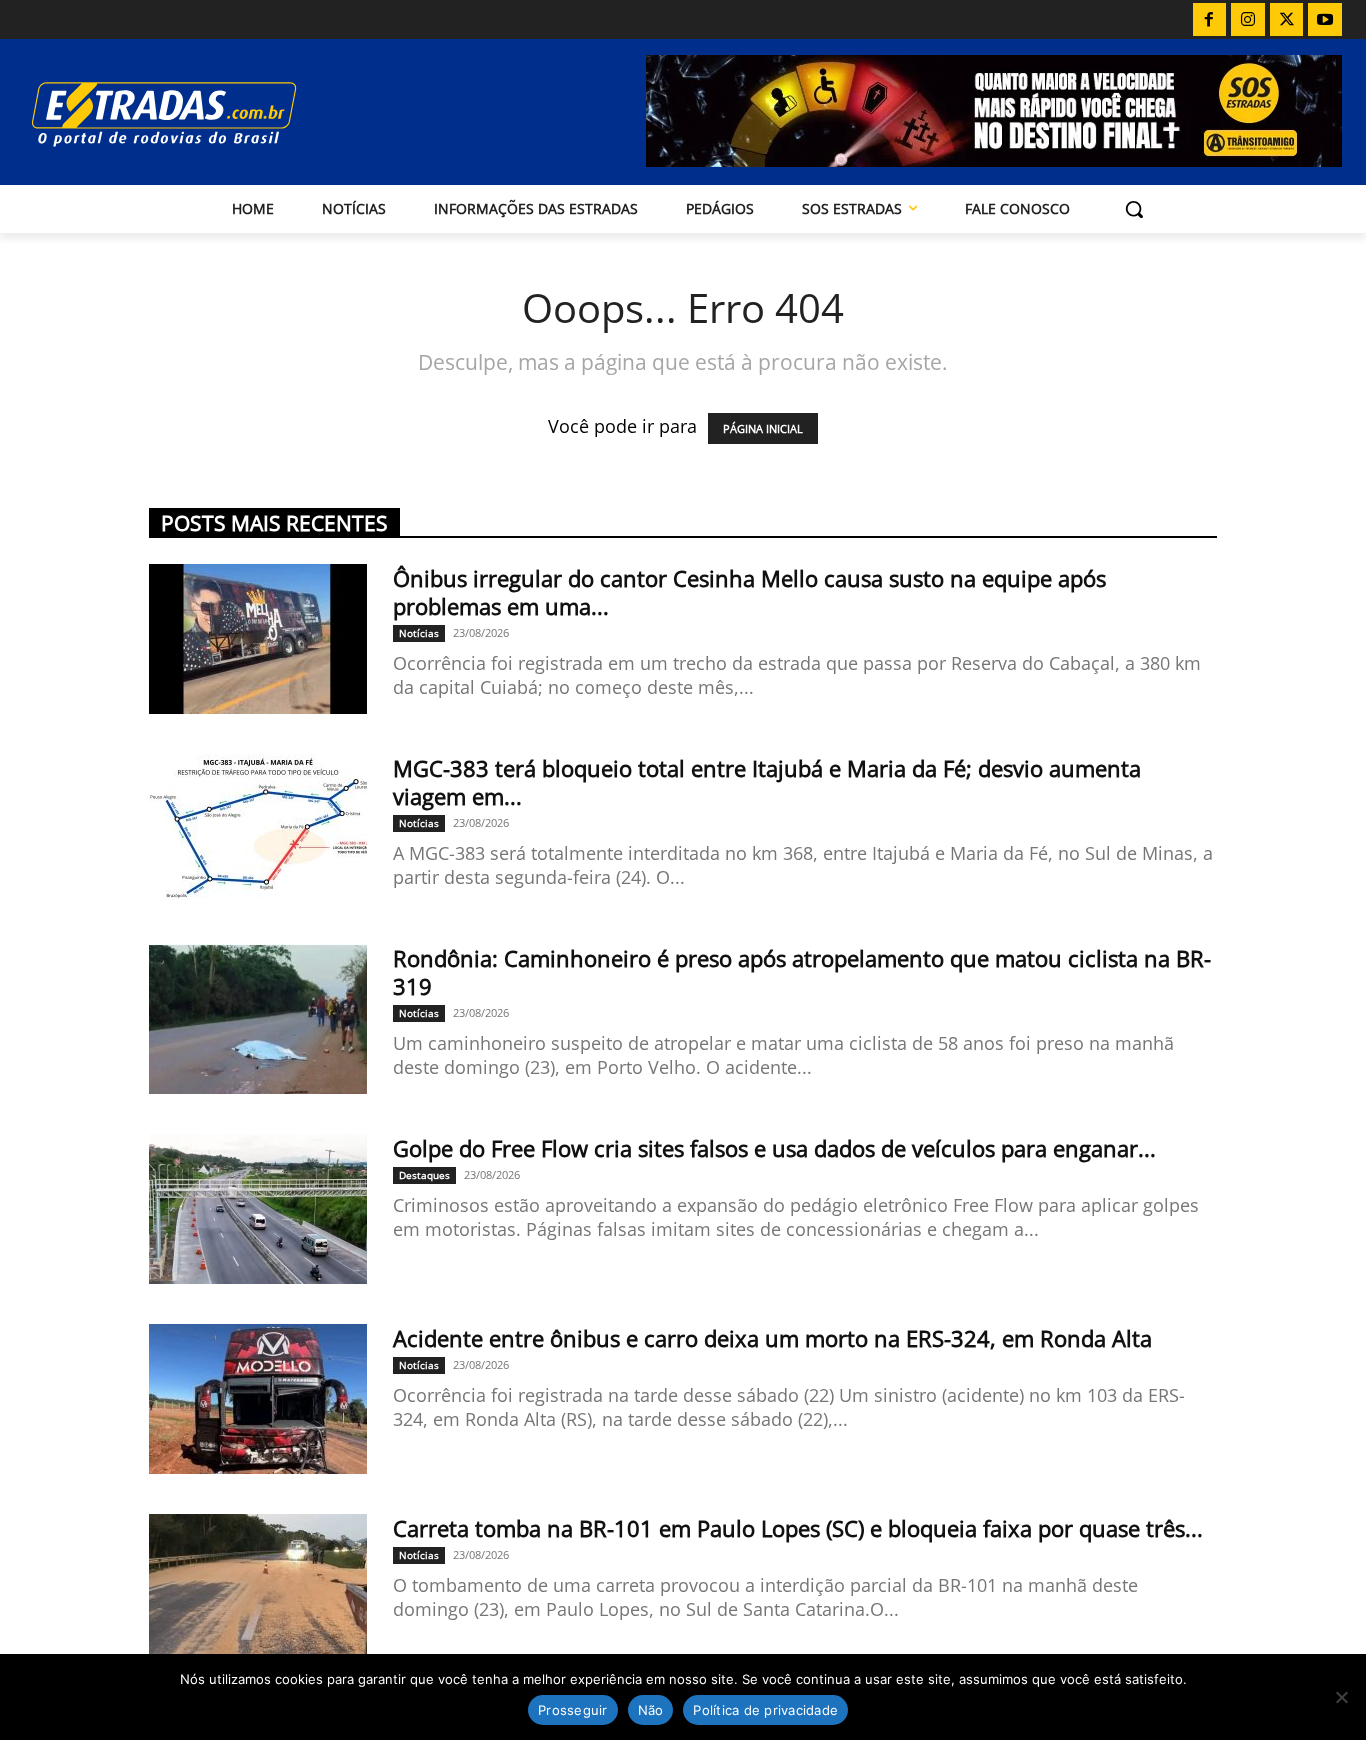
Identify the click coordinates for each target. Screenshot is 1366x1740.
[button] (1134, 209)
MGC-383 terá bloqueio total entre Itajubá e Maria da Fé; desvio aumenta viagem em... (767, 782)
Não (651, 1710)
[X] (1287, 20)
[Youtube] (1325, 20)
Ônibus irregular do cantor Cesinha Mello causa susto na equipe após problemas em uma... (749, 592)
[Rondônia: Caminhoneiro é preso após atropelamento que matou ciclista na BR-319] (258, 1019)
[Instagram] (1248, 20)
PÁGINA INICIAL (763, 428)
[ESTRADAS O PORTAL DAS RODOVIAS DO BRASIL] (221, 113)
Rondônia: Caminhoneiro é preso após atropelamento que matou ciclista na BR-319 (802, 972)
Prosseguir (573, 1710)
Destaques (424, 1175)
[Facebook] (1210, 20)
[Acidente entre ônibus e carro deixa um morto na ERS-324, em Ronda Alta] (258, 1399)
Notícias (419, 633)
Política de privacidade (765, 1710)
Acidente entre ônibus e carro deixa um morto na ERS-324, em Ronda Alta (772, 1338)
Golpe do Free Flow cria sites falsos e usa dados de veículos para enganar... (774, 1148)
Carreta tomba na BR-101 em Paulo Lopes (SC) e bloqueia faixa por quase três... (798, 1528)
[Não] (1341, 1697)
